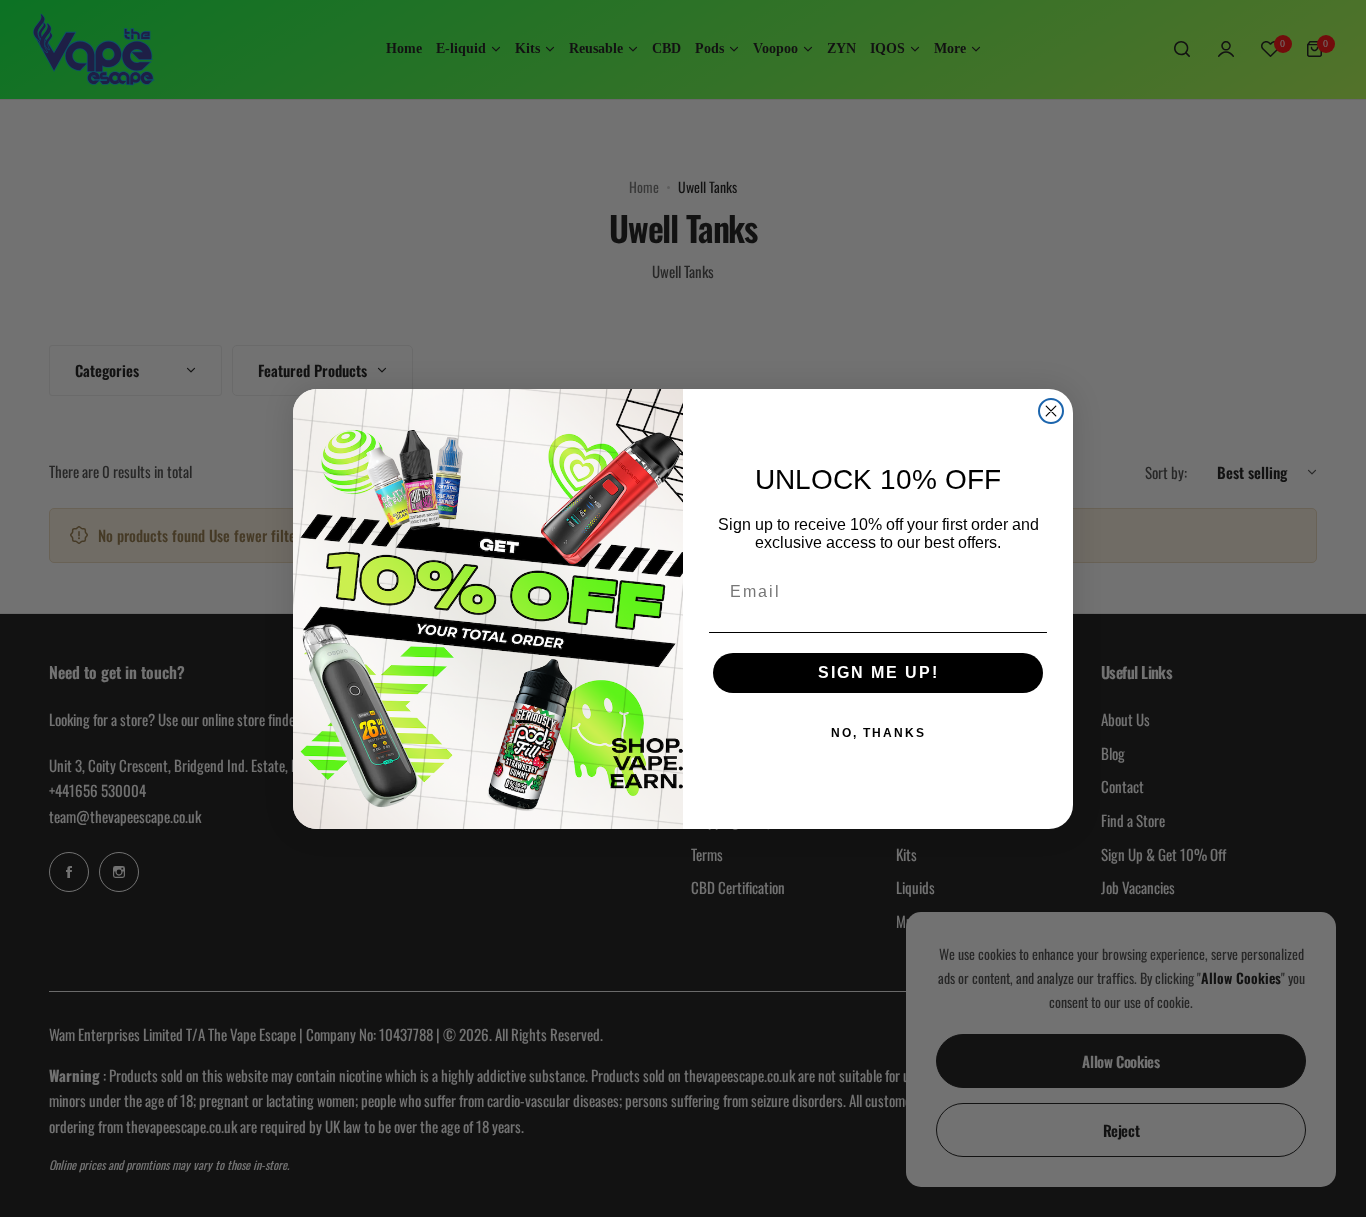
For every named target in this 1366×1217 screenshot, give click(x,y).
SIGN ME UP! (878, 672)
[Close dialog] (1051, 411)
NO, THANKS (878, 733)
